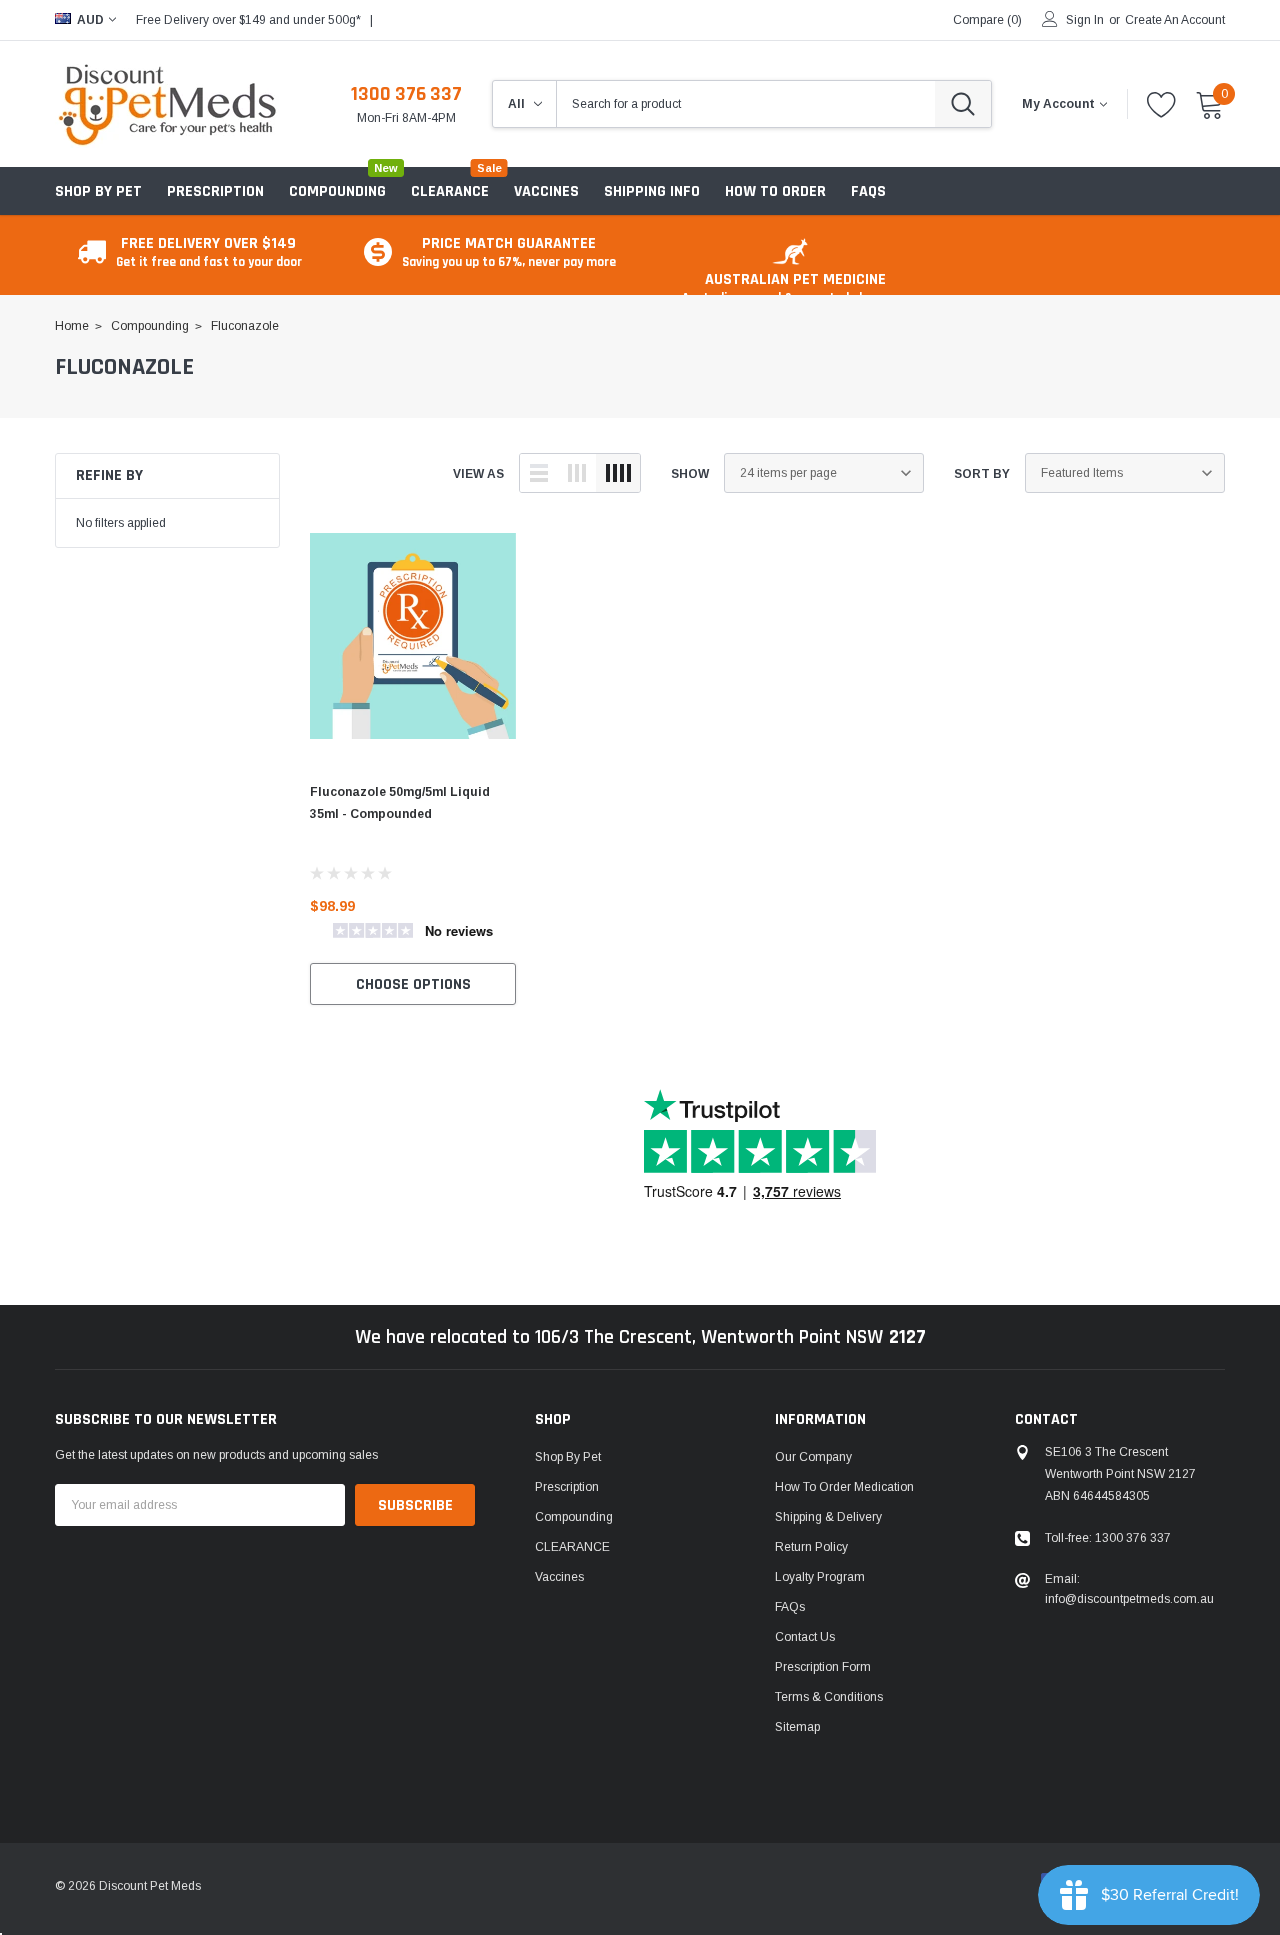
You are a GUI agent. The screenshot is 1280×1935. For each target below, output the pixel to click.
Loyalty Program (820, 1577)
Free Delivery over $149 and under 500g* (248, 20)
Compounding (337, 191)
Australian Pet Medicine (795, 287)
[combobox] (746, 104)
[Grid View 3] (577, 473)
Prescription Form (823, 1667)
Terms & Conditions (829, 1697)
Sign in (1085, 20)
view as (478, 474)
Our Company (813, 1457)
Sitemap (797, 1727)
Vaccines (559, 1577)
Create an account (1175, 20)
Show (690, 474)
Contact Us (805, 1637)
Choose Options (413, 984)
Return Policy (811, 1547)
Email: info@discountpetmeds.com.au (1129, 1589)
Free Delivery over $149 (209, 251)
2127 (907, 1337)
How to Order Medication (844, 1487)
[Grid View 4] (618, 473)
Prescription (215, 191)
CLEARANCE (572, 1547)
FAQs (790, 1607)
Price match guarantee (509, 251)
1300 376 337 (406, 94)
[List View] (539, 473)
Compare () (987, 20)
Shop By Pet (98, 191)
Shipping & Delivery (828, 1517)
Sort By (982, 474)
